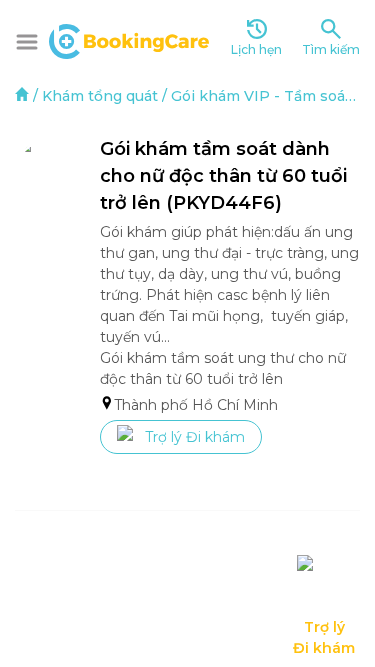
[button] (27, 42)
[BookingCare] (129, 39)
